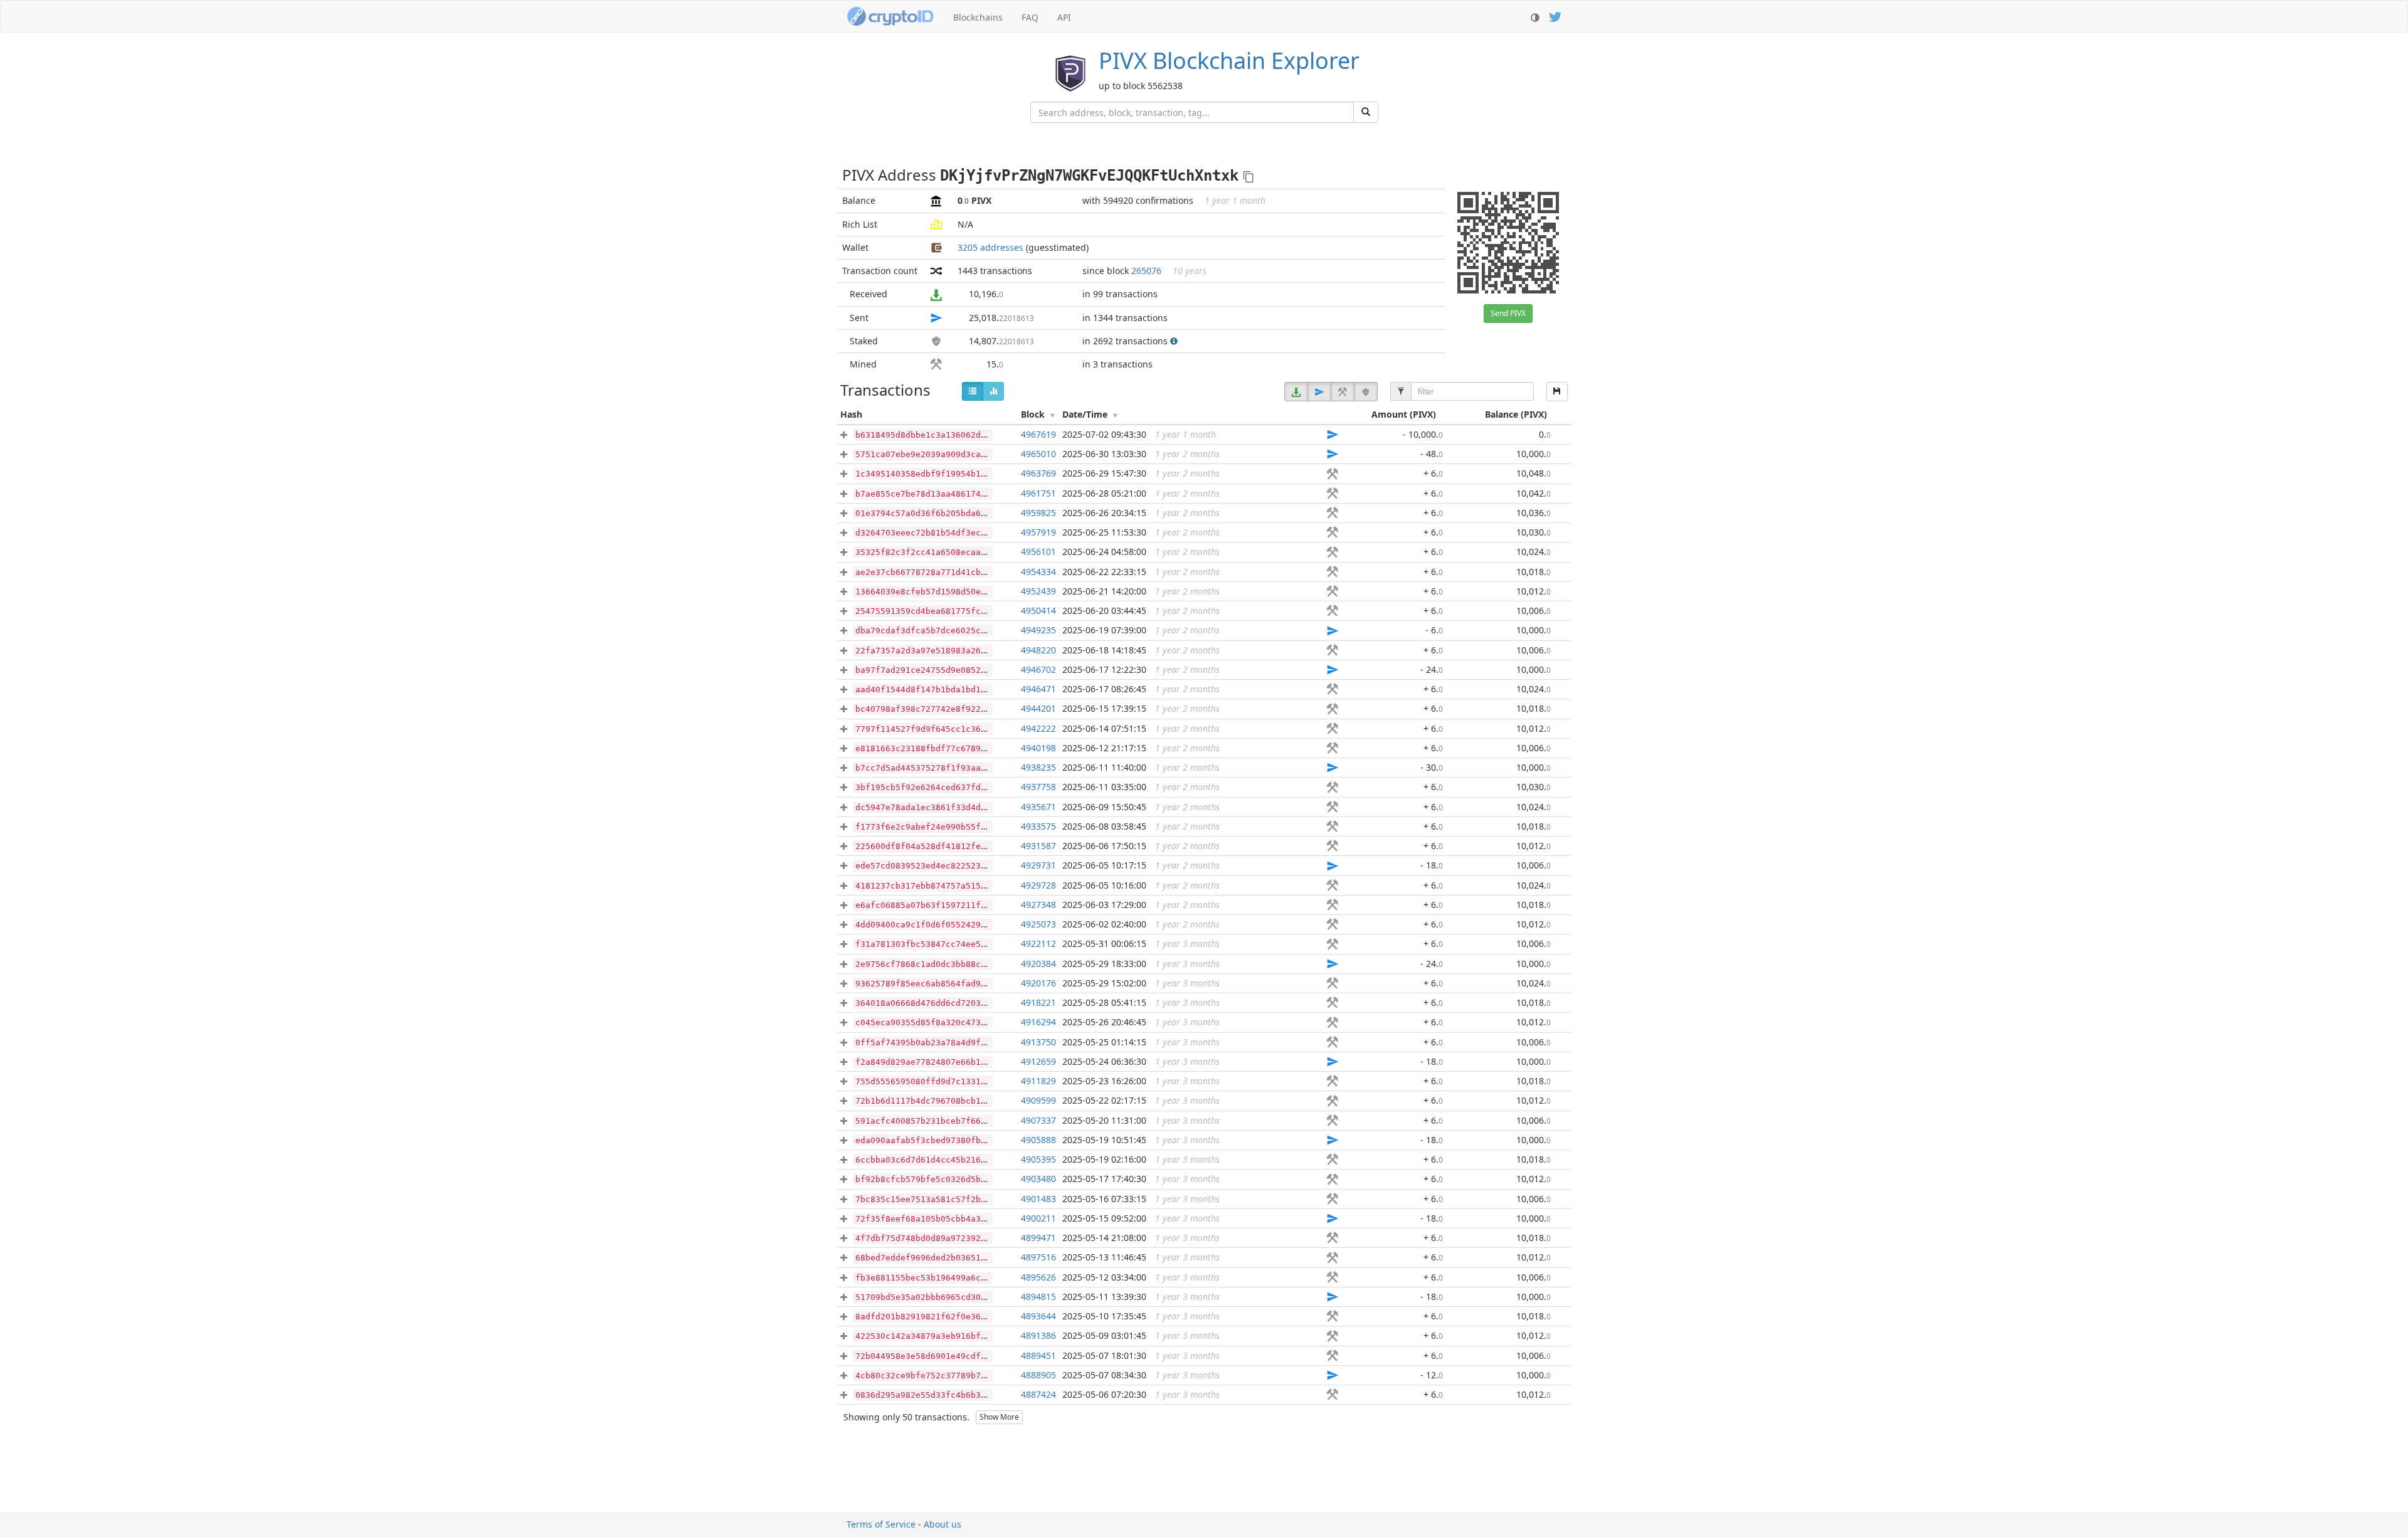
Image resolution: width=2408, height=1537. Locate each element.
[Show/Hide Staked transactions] (1366, 392)
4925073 (1038, 924)
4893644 (1038, 1316)
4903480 (1038, 1179)
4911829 (1038, 1081)
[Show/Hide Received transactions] (1296, 392)
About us (943, 1524)
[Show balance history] (993, 391)
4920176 (1038, 983)
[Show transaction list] (973, 391)
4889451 (1038, 1355)
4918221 (1038, 1002)
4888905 (1038, 1375)
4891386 (1038, 1335)
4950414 (1038, 610)
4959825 (1038, 513)
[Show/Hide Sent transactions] (1319, 392)
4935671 (1038, 807)
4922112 (1038, 943)
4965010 (1038, 454)
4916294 (1038, 1022)
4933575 (1038, 826)
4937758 (1038, 787)
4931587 (1038, 846)
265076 (1146, 271)
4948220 (1038, 650)
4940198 (1038, 748)
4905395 (1038, 1159)
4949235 (1038, 630)
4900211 (1038, 1218)
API (1064, 17)
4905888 (1038, 1140)
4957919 (1038, 532)
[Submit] (1366, 112)
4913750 (1038, 1042)
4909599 (1038, 1100)
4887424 (1038, 1394)
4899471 (1038, 1238)
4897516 (1038, 1257)
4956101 (1038, 552)
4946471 (1038, 689)
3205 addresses (990, 247)
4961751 (1038, 493)
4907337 (1038, 1120)
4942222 (1038, 728)
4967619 (1038, 434)
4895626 (1038, 1277)
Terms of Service (881, 1524)
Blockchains (978, 17)
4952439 (1038, 591)
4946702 (1038, 669)
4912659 (1038, 1061)
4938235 (1038, 767)
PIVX (1229, 61)
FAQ (1030, 17)
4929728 (1038, 885)
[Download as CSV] (1557, 392)
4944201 (1038, 708)
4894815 (1038, 1297)
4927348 (1038, 905)
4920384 (1038, 964)
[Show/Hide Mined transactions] (1343, 392)
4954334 (1038, 572)
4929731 (1038, 865)
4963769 (1038, 473)
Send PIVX (1508, 313)
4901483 (1038, 1199)
